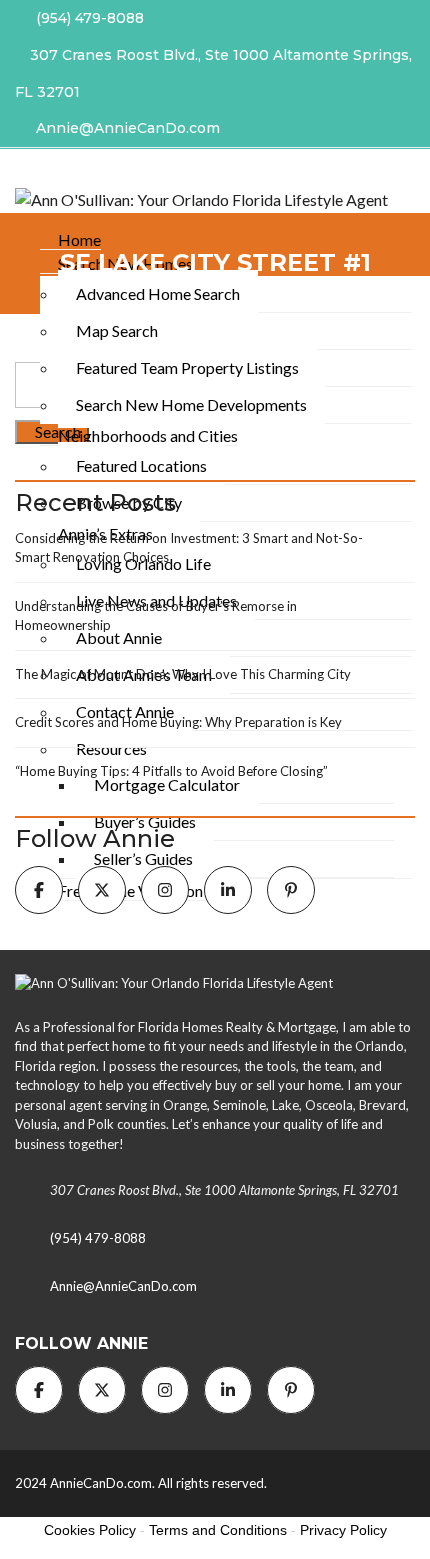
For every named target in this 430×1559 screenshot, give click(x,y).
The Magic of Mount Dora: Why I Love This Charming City (183, 674)
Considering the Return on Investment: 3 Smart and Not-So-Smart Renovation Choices (189, 548)
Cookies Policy (90, 1530)
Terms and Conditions (218, 1530)
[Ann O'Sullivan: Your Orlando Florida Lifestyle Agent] (194, 198)
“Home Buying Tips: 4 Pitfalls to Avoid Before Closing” (171, 771)
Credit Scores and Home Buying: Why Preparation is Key (178, 722)
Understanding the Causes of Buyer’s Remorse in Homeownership (156, 616)
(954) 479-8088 (88, 18)
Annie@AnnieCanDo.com (126, 128)
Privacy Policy (343, 1530)
